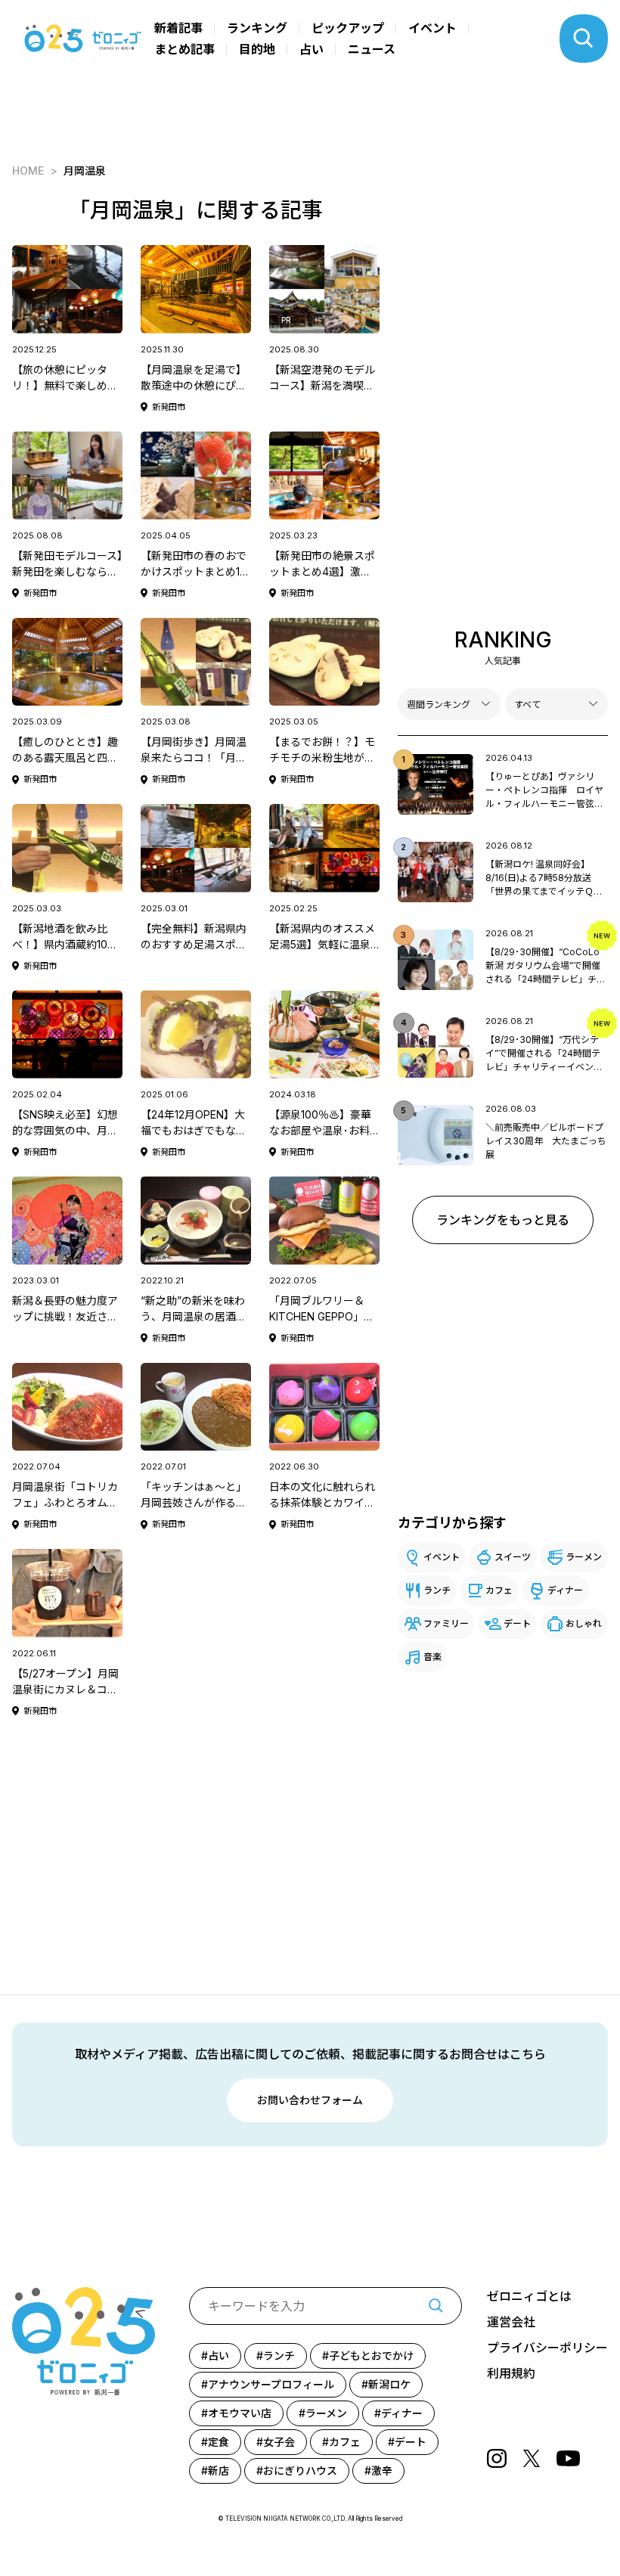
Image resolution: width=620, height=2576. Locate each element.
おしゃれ (584, 1623)
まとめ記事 (184, 49)
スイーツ (513, 1557)
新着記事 (178, 28)
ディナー (565, 1590)
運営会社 (511, 2322)
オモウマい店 (240, 2413)
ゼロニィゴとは (529, 2296)
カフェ (499, 1590)
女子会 (279, 2442)
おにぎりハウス (300, 2470)
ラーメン (584, 1557)
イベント (432, 28)
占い (312, 49)
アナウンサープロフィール (271, 2384)
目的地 (257, 49)
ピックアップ (348, 28)
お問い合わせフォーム (310, 2100)
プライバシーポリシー (547, 2348)
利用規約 (511, 2373)
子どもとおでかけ (371, 2356)
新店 (219, 2470)
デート (517, 1623)
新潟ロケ (389, 2384)
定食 (219, 2442)
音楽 (432, 1657)
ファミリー (446, 1623)
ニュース (372, 49)
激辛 (382, 2470)
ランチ (437, 1590)
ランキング (257, 28)
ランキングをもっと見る (503, 1220)
